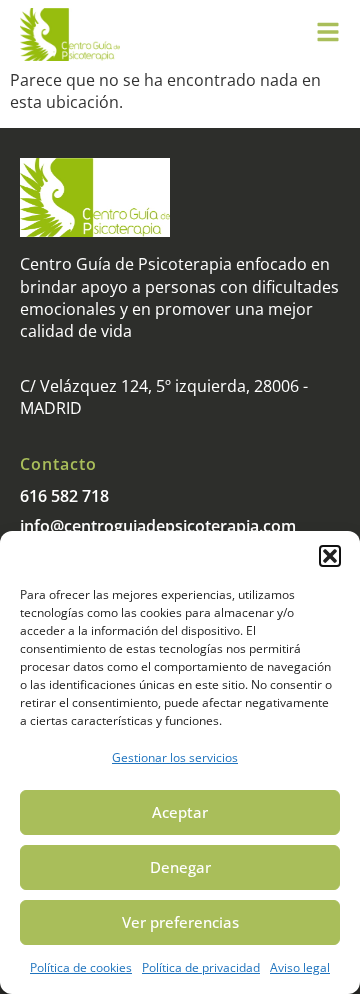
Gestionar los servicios (175, 757)
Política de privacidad (201, 967)
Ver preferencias (180, 922)
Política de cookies (81, 967)
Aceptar (180, 812)
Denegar (180, 867)
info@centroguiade (92, 526)
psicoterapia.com (230, 526)
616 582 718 (64, 496)
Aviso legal (300, 967)
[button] (330, 556)
